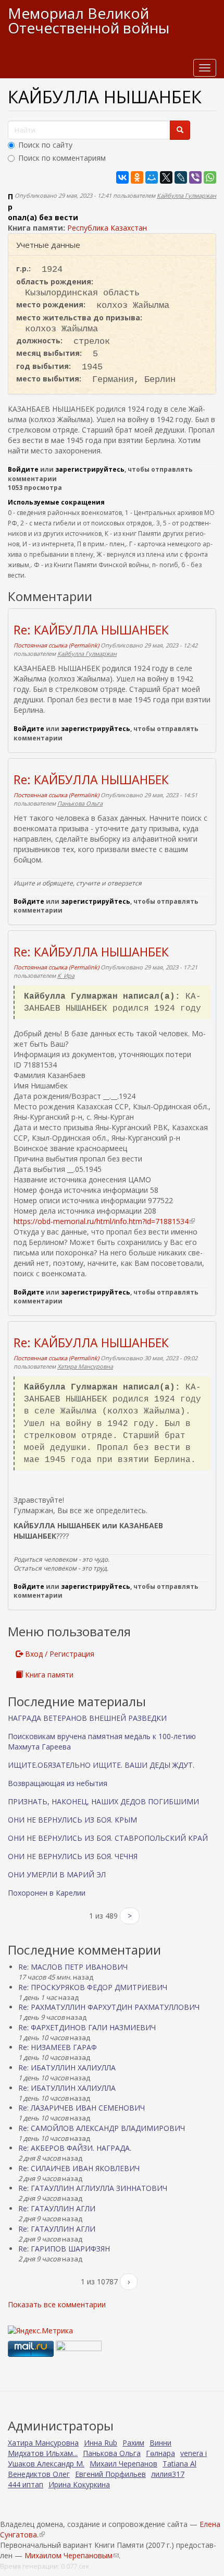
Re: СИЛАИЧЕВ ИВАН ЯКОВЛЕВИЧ (79, 2168)
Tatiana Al (179, 2464)
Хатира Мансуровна (85, 1366)
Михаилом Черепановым (72, 2555)
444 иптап (26, 2484)
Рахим (133, 2443)
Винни (160, 2443)
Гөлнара (160, 2453)
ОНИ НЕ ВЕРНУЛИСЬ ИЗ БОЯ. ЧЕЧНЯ (73, 1856)
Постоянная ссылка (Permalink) (56, 645)
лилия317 (168, 2474)
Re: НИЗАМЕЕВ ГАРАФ (58, 2047)
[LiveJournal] (181, 177)
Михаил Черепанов (123, 2464)
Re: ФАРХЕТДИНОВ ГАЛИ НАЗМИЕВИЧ (87, 2027)
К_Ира (66, 975)
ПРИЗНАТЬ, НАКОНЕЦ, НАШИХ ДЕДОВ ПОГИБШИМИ (103, 1801)
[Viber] (195, 177)
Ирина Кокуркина (79, 2484)
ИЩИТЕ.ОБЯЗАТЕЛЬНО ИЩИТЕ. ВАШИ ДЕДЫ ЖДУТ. (101, 1765)
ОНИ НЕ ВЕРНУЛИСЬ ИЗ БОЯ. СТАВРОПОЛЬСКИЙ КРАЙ (108, 1838)
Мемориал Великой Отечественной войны (89, 20)
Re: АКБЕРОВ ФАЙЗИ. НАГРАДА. (75, 2148)
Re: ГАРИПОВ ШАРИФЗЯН (64, 2249)
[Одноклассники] (137, 177)
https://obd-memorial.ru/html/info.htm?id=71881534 (104, 1221)
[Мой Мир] (152, 177)
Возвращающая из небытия (58, 1783)
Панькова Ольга (80, 803)
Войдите (23, 469)
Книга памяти (48, 1675)
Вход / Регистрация (59, 1654)
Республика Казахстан (107, 228)
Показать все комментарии (57, 2304)
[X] (166, 177)
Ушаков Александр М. (46, 2464)
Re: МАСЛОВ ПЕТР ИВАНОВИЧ (73, 1967)
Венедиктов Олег (39, 2474)
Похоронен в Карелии (47, 1893)
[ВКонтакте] (122, 177)
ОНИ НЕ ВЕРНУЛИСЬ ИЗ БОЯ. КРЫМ (72, 1820)
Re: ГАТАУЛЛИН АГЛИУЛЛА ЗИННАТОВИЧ (93, 2188)
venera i (194, 2453)
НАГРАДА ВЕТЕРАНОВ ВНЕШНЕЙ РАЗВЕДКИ (87, 1718)
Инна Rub (101, 2443)
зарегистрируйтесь (90, 469)
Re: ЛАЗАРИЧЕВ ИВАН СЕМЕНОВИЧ (82, 2108)
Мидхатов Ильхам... (43, 2453)
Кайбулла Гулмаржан (186, 195)
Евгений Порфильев (110, 2474)
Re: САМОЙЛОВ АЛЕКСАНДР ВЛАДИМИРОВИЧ (102, 2128)
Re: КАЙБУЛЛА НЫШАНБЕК (91, 630)
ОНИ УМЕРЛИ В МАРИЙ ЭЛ (57, 1874)
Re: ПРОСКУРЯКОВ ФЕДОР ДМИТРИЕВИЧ (93, 1987)
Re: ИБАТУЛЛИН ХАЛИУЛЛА (67, 2068)
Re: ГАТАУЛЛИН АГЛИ (57, 2208)
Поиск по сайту (45, 145)
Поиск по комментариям (62, 158)
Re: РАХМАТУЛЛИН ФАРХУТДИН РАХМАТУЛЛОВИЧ (109, 2007)
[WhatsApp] (210, 177)
